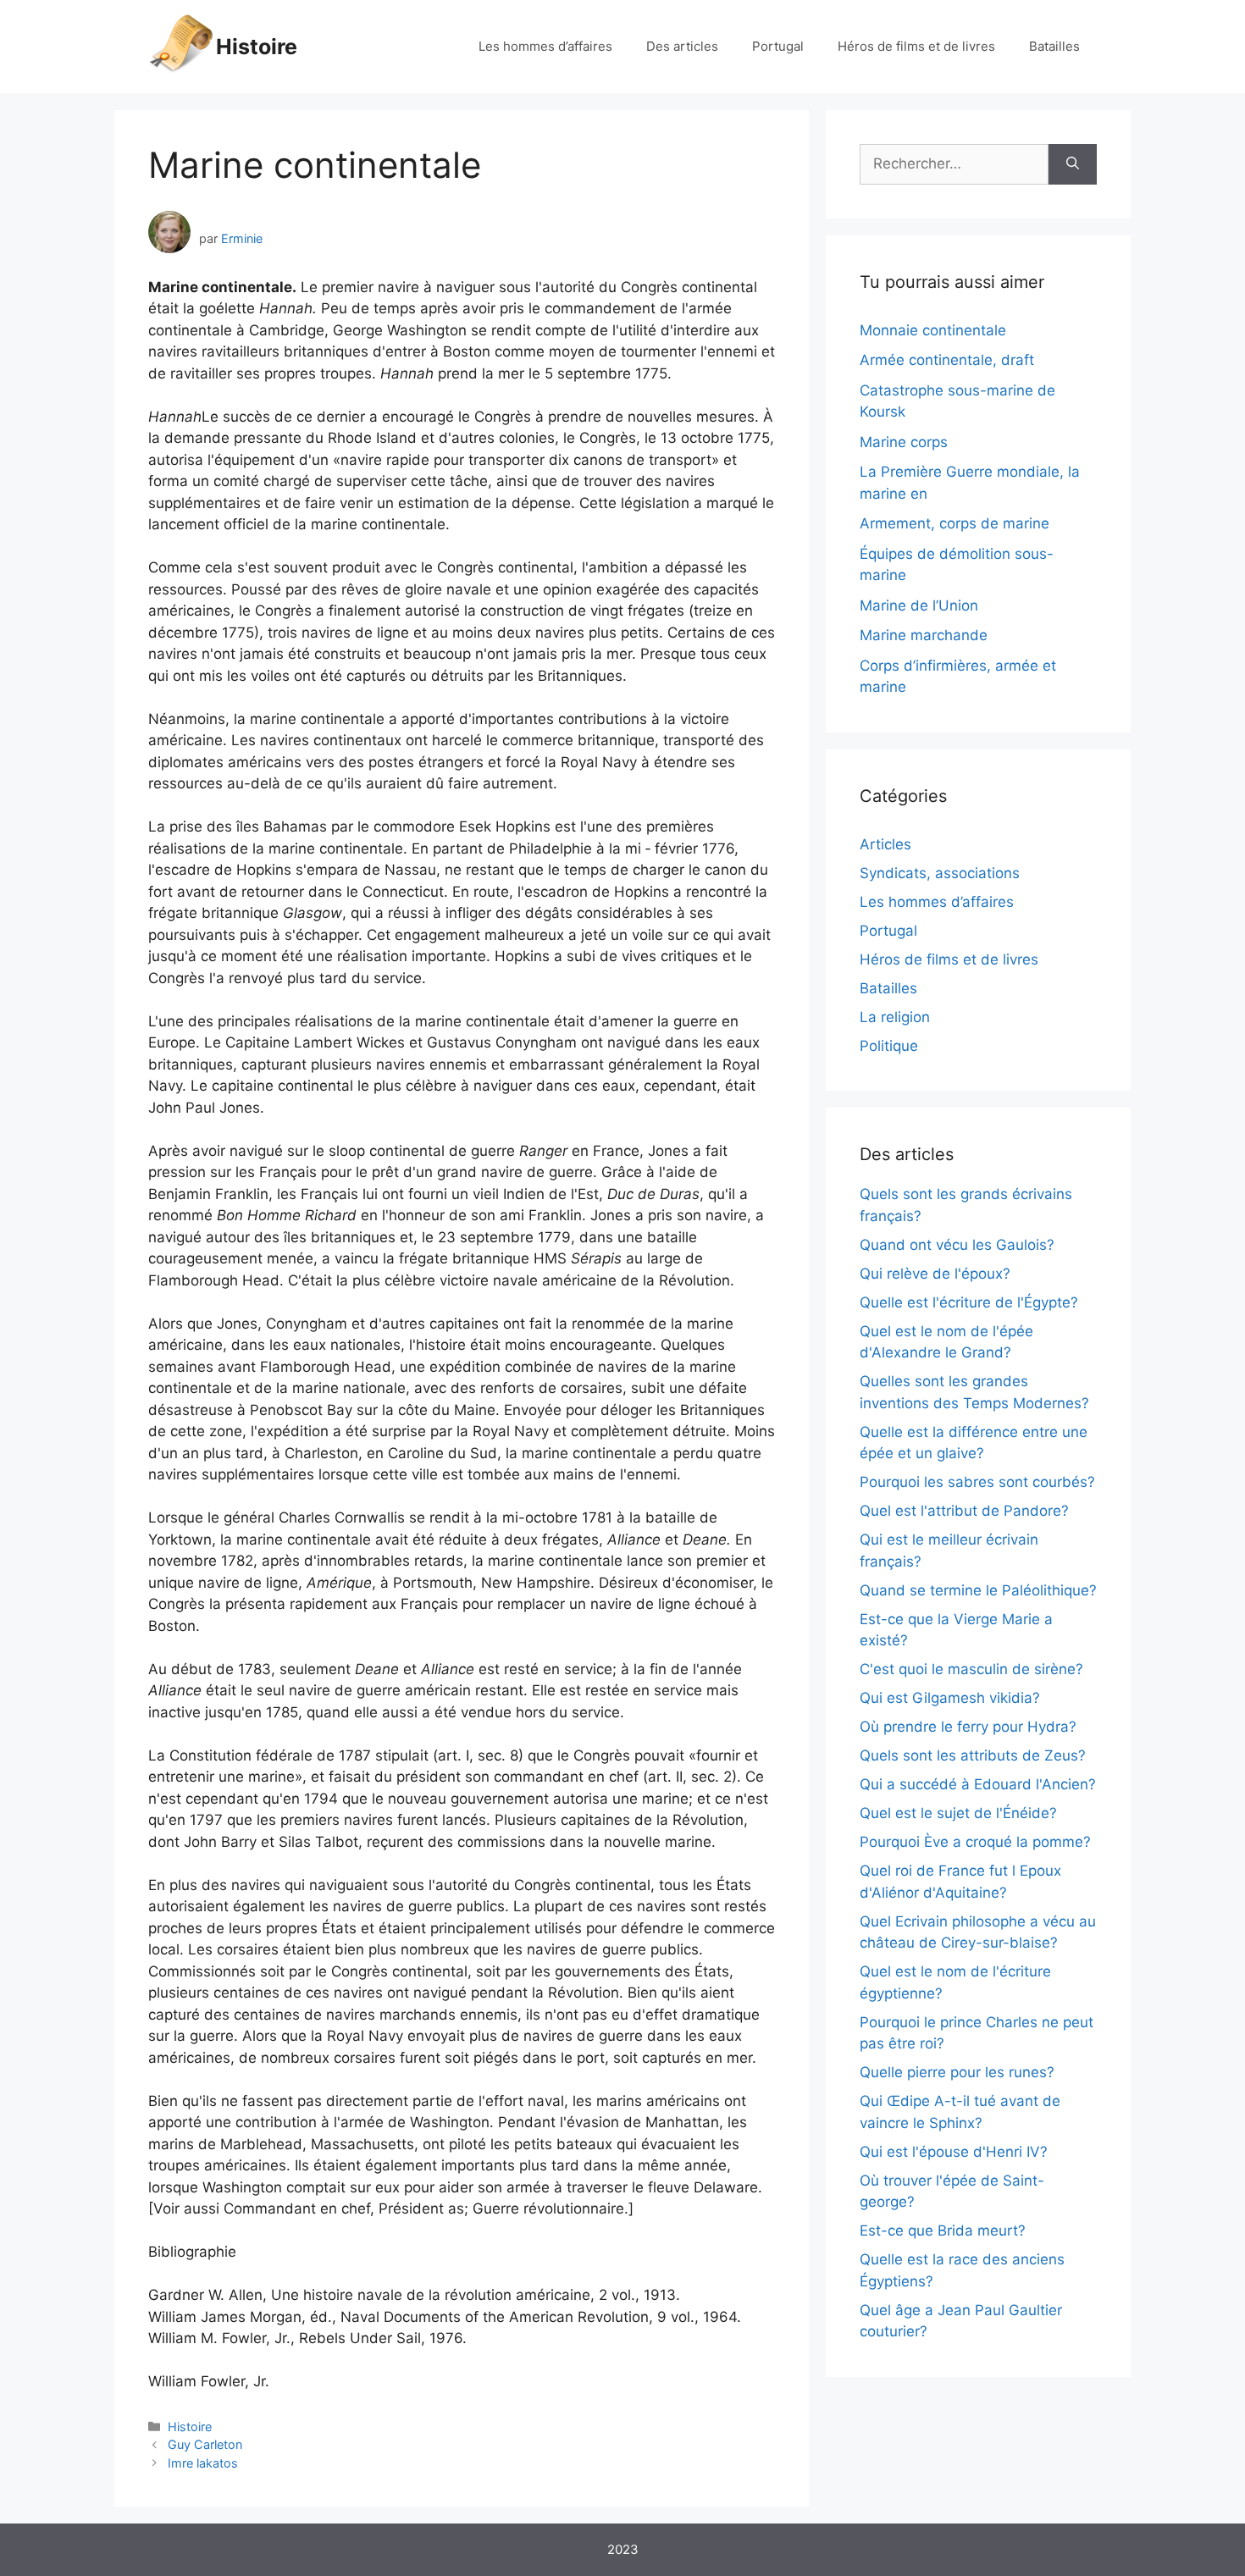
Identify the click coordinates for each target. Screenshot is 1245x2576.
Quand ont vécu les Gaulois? (957, 1245)
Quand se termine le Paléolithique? (978, 1590)
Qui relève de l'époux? (935, 1274)
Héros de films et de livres (916, 46)
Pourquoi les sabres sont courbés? (977, 1482)
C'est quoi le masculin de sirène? (971, 1669)
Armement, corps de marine (955, 523)
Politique (889, 1046)
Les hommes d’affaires (545, 46)
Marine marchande (924, 635)
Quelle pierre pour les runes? (957, 2072)
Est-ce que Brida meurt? (943, 2231)
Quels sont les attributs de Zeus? (973, 1755)
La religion (895, 1017)
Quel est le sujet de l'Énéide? (958, 1813)
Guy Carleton (205, 2444)
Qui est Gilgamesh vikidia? (950, 1698)
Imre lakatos (203, 2463)
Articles (885, 844)
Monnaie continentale (933, 330)
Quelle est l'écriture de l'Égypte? (969, 1302)
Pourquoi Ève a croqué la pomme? (975, 1842)
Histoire (257, 47)
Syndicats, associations (940, 873)
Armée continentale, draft (947, 360)
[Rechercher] (1073, 164)
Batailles (1054, 46)
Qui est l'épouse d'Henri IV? (954, 2152)
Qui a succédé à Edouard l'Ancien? (978, 1784)
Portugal (778, 46)
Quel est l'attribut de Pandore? (964, 1511)
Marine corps (904, 442)
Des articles (682, 46)
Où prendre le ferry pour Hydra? (968, 1727)
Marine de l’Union (919, 605)
